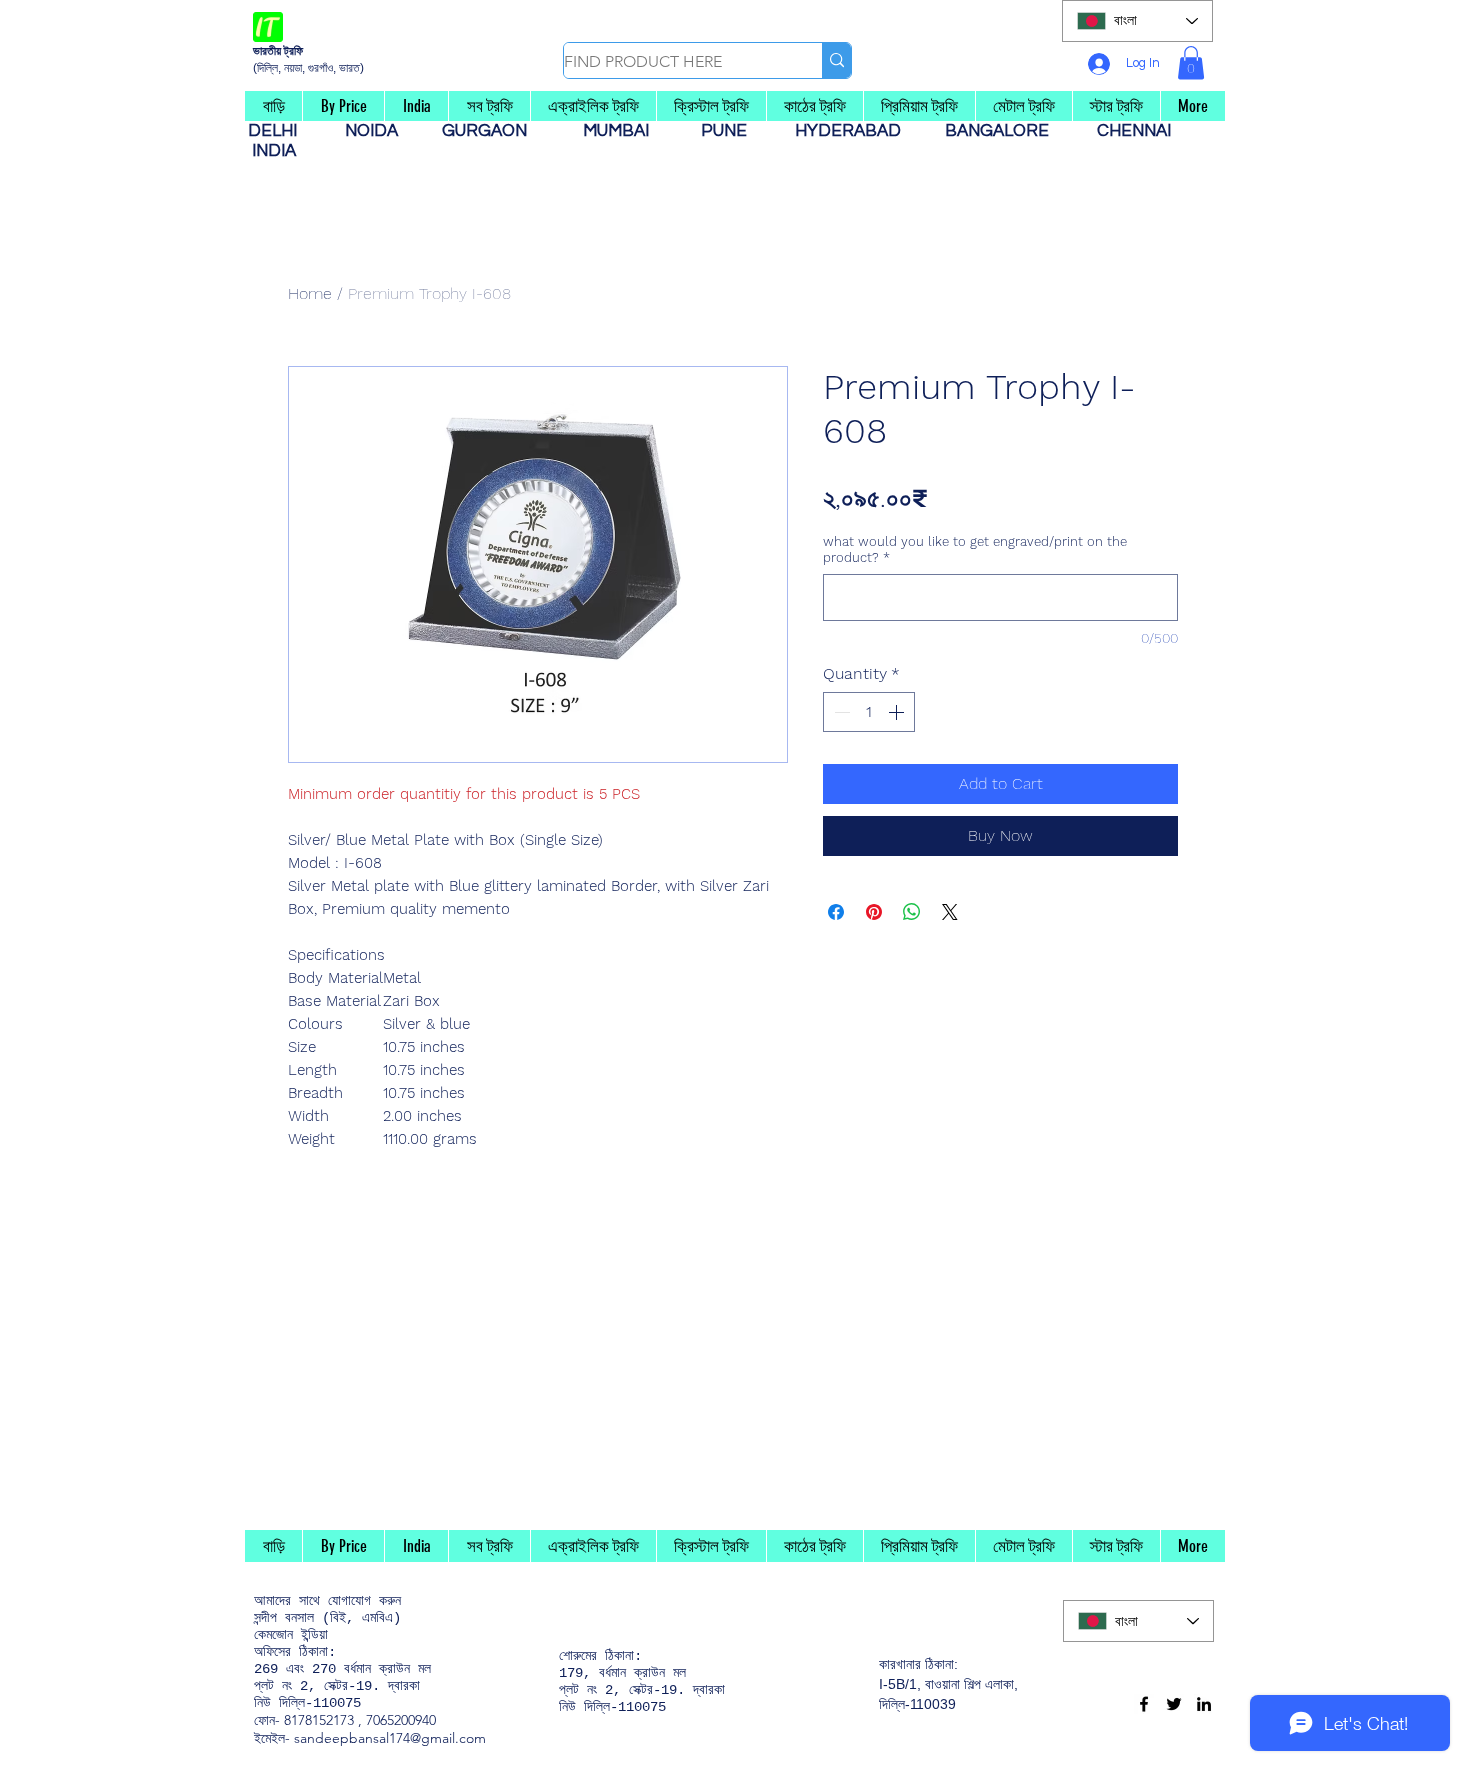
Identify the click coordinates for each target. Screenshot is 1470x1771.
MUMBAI (620, 131)
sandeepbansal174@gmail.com (390, 1738)
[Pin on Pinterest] (874, 912)
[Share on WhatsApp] (912, 912)
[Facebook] (1144, 1704)
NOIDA (381, 131)
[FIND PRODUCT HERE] (836, 60)
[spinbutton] (869, 712)
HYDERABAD (858, 131)
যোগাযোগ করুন (364, 1601)
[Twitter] (1174, 1704)
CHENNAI (1136, 131)
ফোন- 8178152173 (304, 1720)
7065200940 (401, 1720)
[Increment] (898, 712)
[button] (1191, 62)
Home (310, 293)
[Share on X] (950, 912)
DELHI (280, 131)
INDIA (274, 151)
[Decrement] (840, 712)
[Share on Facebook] (836, 912)
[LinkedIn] (1204, 1704)
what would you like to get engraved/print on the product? (975, 549)
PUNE (732, 131)
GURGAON (490, 131)
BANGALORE (1003, 131)
